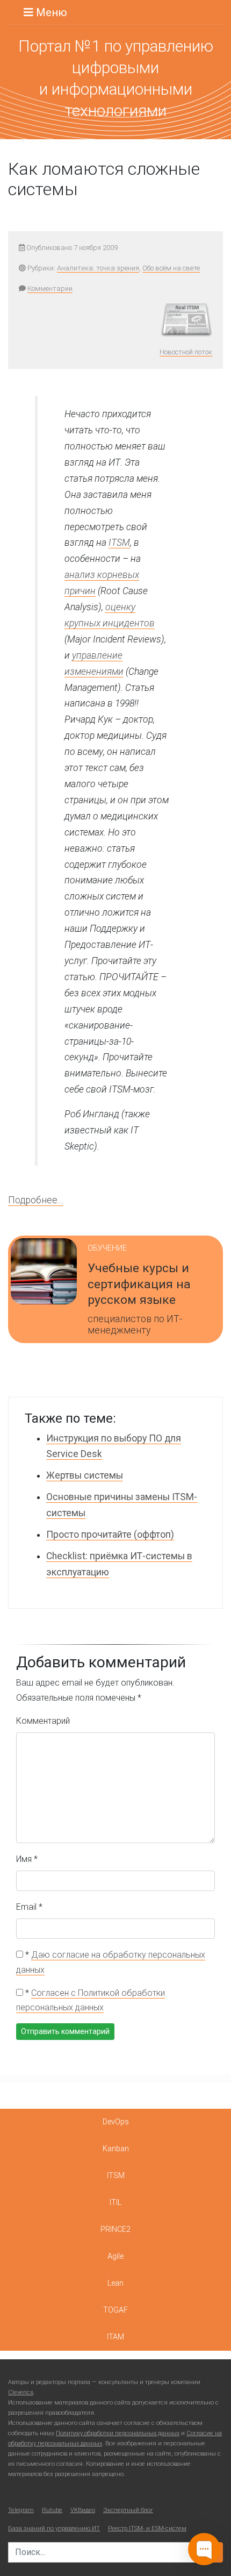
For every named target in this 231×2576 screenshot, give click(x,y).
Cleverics (21, 2392)
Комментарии (50, 288)
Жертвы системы (85, 1475)
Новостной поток (186, 352)
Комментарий (43, 1721)
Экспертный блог (128, 2510)
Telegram (21, 2510)
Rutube (52, 2510)
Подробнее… (36, 1200)
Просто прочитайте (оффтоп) (110, 1535)
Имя (27, 1859)
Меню (50, 12)
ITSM (119, 543)
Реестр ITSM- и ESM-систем (147, 2528)
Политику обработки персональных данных (118, 2433)
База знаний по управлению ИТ (54, 2528)
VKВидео (83, 2510)
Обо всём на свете (171, 268)
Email (29, 1907)
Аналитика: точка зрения (98, 268)
